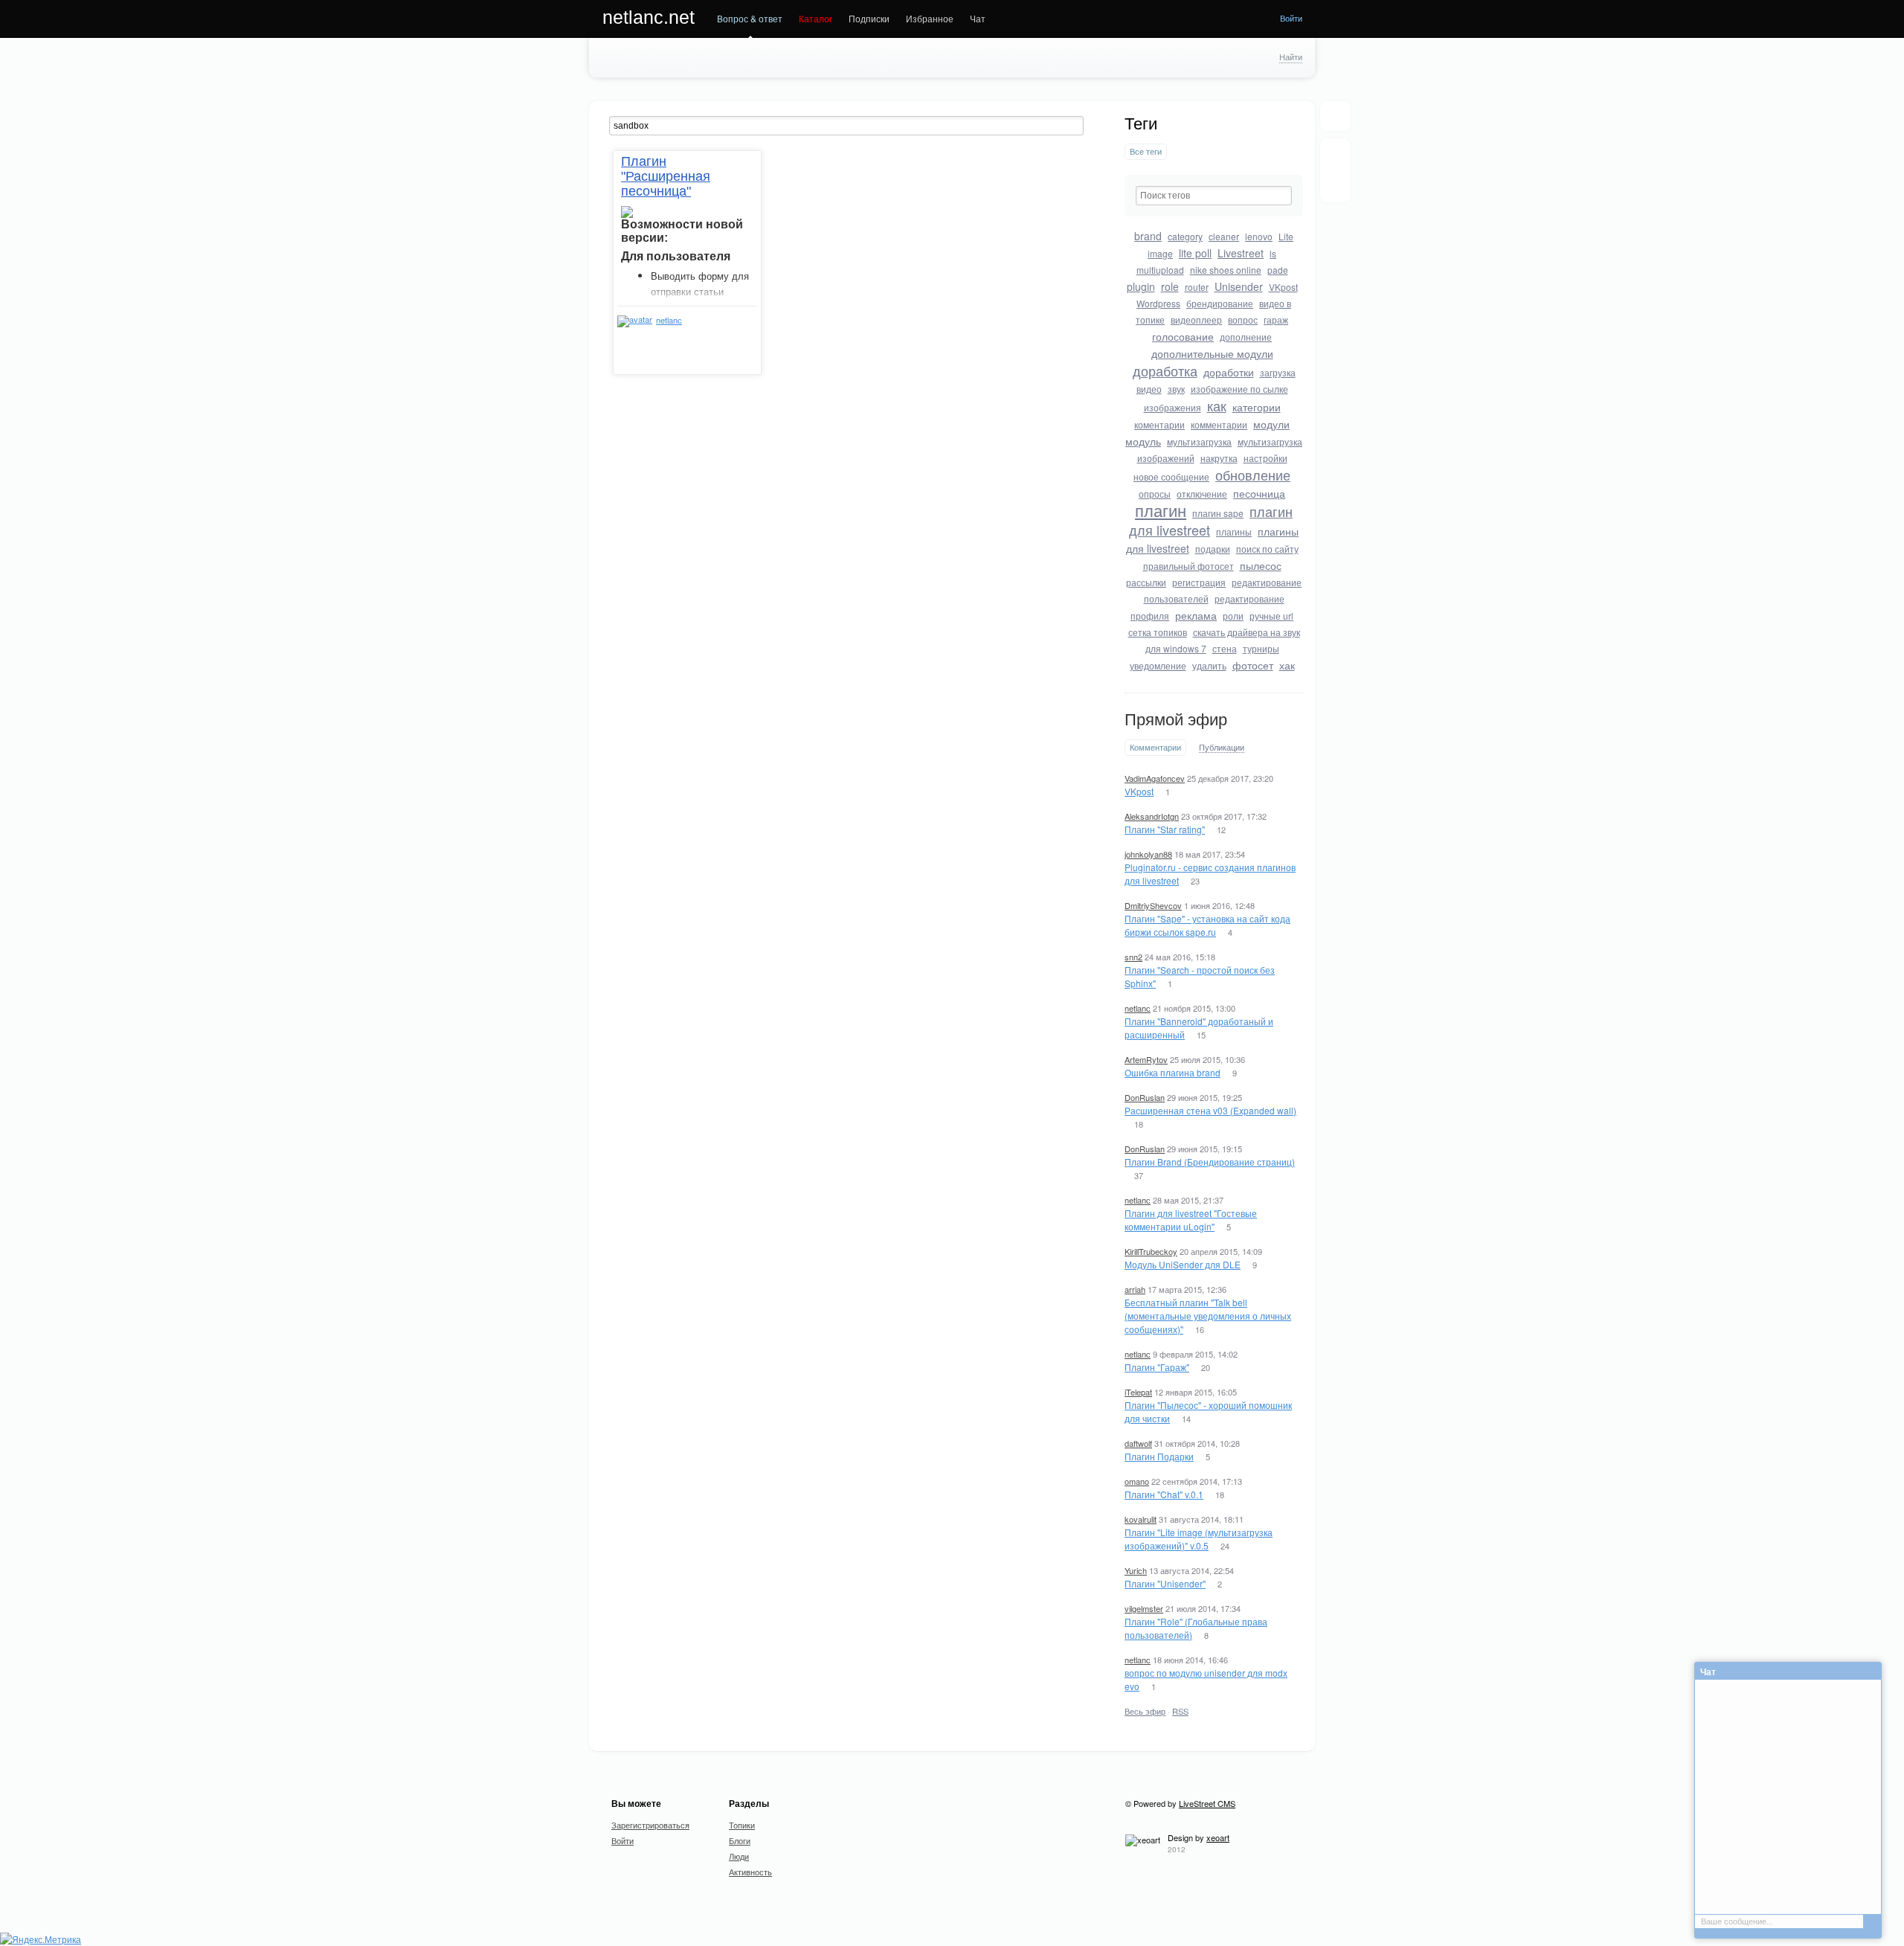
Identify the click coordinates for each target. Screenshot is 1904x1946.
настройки (1265, 458)
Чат (978, 18)
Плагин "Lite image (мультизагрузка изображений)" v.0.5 (1199, 1539)
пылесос (1261, 565)
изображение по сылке (1239, 389)
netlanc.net (649, 17)
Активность (750, 1872)
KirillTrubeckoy (1151, 1251)
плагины (1234, 532)
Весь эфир (1145, 1711)
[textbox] (1214, 196)
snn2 (1133, 957)
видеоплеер (1196, 319)
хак (1287, 665)
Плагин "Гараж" (1157, 1367)
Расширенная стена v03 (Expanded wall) (1210, 1110)
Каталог (816, 18)
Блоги (740, 1840)
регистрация (1199, 582)
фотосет (1253, 665)
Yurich (1136, 1570)
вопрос (1243, 319)
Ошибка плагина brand (1173, 1072)
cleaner (1224, 236)
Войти (1291, 18)
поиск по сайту (1267, 549)
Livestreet (1241, 253)
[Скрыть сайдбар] (1335, 116)
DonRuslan (1145, 1097)
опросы (1155, 494)
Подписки (869, 18)
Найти (1291, 57)
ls (1273, 253)
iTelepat (1138, 1392)
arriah (1135, 1289)
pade (1278, 270)
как (1217, 405)
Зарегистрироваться (650, 1825)
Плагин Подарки (1159, 1456)
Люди (739, 1856)
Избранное (930, 18)
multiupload (1160, 270)
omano (1137, 1481)
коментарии (1160, 424)
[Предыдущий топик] (1335, 158)
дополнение (1246, 337)
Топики (742, 1825)
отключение (1202, 494)
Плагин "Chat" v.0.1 (1164, 1494)
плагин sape (1218, 513)
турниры (1261, 648)
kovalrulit (1141, 1519)
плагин (1161, 510)
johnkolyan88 (1148, 854)
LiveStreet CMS (1207, 1803)
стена (1225, 648)
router (1197, 287)
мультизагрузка (1199, 441)
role (1170, 286)
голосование (1183, 336)
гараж (1276, 319)
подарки (1213, 549)
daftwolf (1138, 1443)
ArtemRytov (1146, 1059)
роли (1233, 616)
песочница (1259, 493)
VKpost (1283, 287)
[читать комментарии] (701, 338)
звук (1176, 389)
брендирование (1220, 303)
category (1185, 236)
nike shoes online (1226, 270)
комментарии (1219, 424)
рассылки (1146, 582)
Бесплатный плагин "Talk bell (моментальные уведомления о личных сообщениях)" (1208, 1316)
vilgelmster (1144, 1608)
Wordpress (1158, 303)
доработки (1229, 372)
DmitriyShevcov (1153, 905)
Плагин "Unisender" (1165, 1583)
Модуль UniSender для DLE (1183, 1264)
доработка (1165, 370)
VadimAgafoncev (1155, 778)
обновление (1253, 475)
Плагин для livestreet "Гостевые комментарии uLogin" (1191, 1220)
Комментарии (1155, 747)
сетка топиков (1158, 632)
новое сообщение (1171, 476)
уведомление (1158, 665)
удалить (1209, 665)
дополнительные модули (1212, 353)
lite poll (1195, 253)
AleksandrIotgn (1152, 816)
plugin (1141, 286)
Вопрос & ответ (750, 18)
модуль (1143, 441)
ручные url (1271, 616)
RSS (1180, 1711)
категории (1257, 407)
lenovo (1259, 236)
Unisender (1239, 286)
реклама (1196, 615)
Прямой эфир (1176, 720)
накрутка (1219, 458)
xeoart (1218, 1837)
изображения (1173, 407)
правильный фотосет (1189, 566)
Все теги (1146, 151)
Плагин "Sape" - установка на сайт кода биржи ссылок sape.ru (1207, 925)
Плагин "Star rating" (1165, 829)
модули (1271, 424)
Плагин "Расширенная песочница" (666, 176)
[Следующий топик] (1335, 182)
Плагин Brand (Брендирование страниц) (1210, 1162)
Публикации (1222, 748)
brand (1148, 236)
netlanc (1138, 1008)
